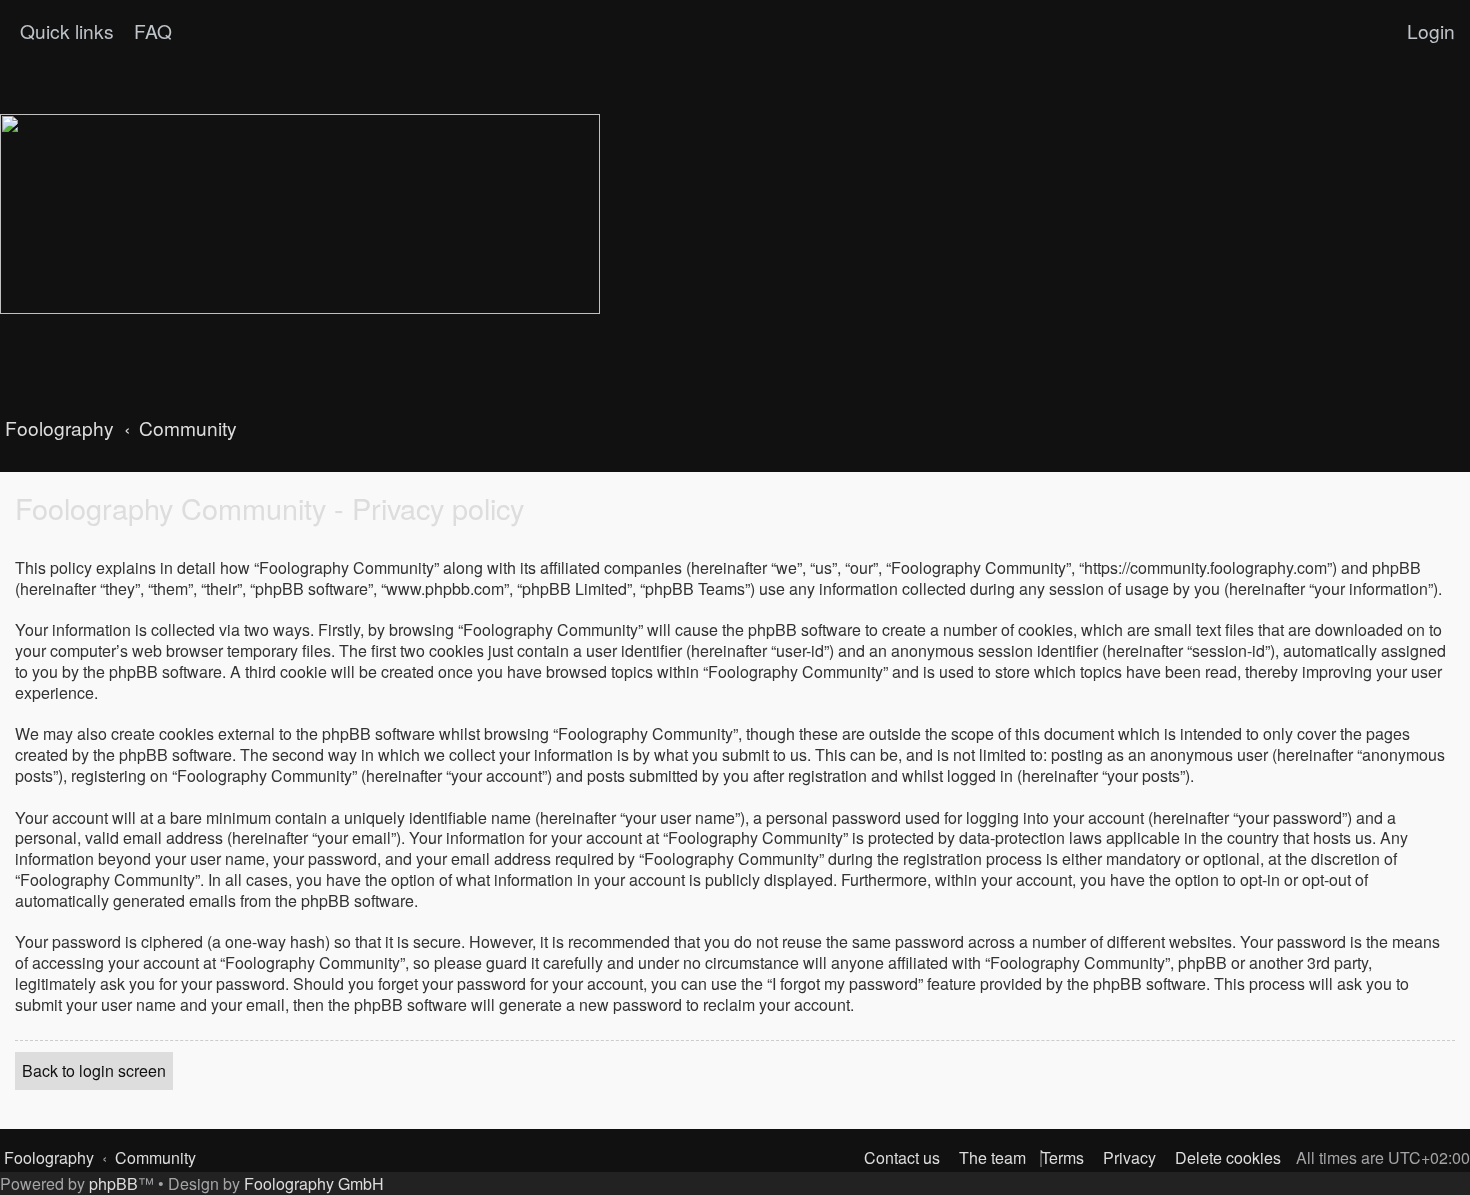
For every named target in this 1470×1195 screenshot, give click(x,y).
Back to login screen (94, 1070)
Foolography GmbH (314, 1183)
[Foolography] (300, 214)
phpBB (113, 1183)
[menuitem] (150, 31)
